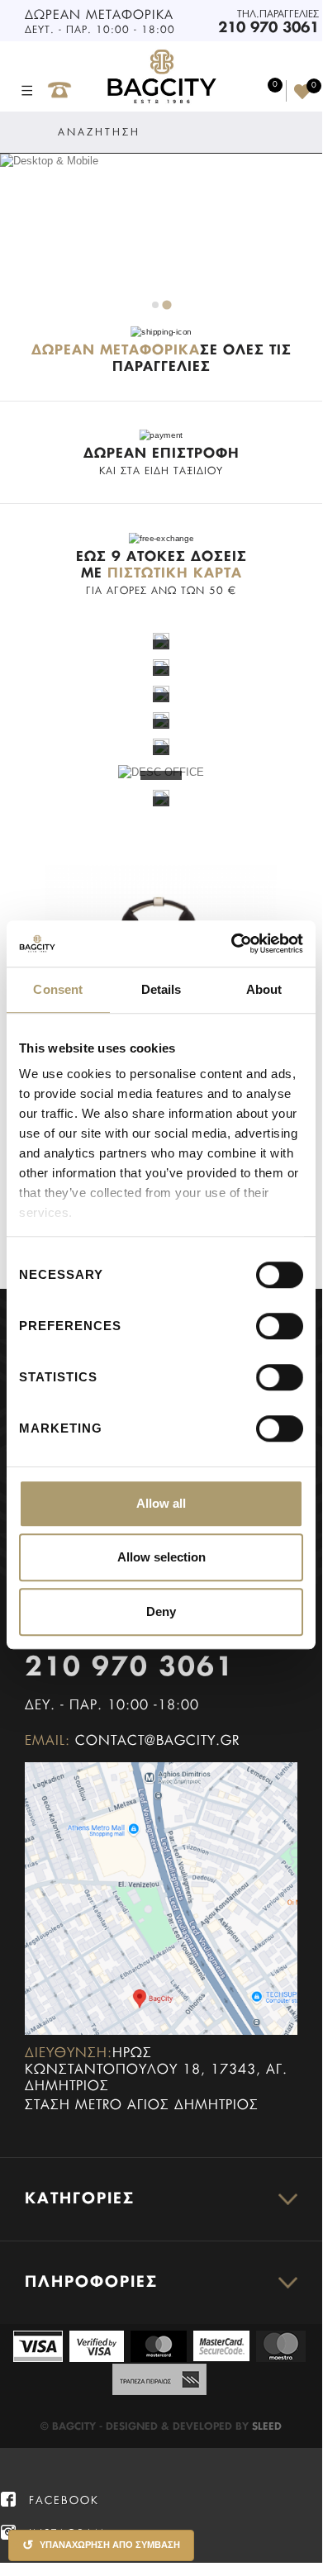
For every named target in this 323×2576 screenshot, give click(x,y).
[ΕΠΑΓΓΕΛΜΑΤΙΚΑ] (161, 746)
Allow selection (161, 1557)
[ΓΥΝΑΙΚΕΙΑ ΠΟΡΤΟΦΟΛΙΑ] (161, 693)
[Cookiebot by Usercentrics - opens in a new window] (232, 943)
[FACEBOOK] (8, 2500)
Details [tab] (161, 989)
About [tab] (264, 989)
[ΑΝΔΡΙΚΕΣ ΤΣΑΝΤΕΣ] (161, 666)
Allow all (161, 1503)
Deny (161, 1611)
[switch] (262, 1319)
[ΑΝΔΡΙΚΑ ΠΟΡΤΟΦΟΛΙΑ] (161, 719)
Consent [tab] (58, 989)
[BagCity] (161, 77)
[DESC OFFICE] (161, 772)
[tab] (155, 305)
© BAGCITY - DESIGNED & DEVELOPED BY (146, 2427)
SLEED (267, 2427)
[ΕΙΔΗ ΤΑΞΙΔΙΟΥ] (161, 798)
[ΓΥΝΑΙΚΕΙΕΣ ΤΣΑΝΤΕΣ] (161, 640)
